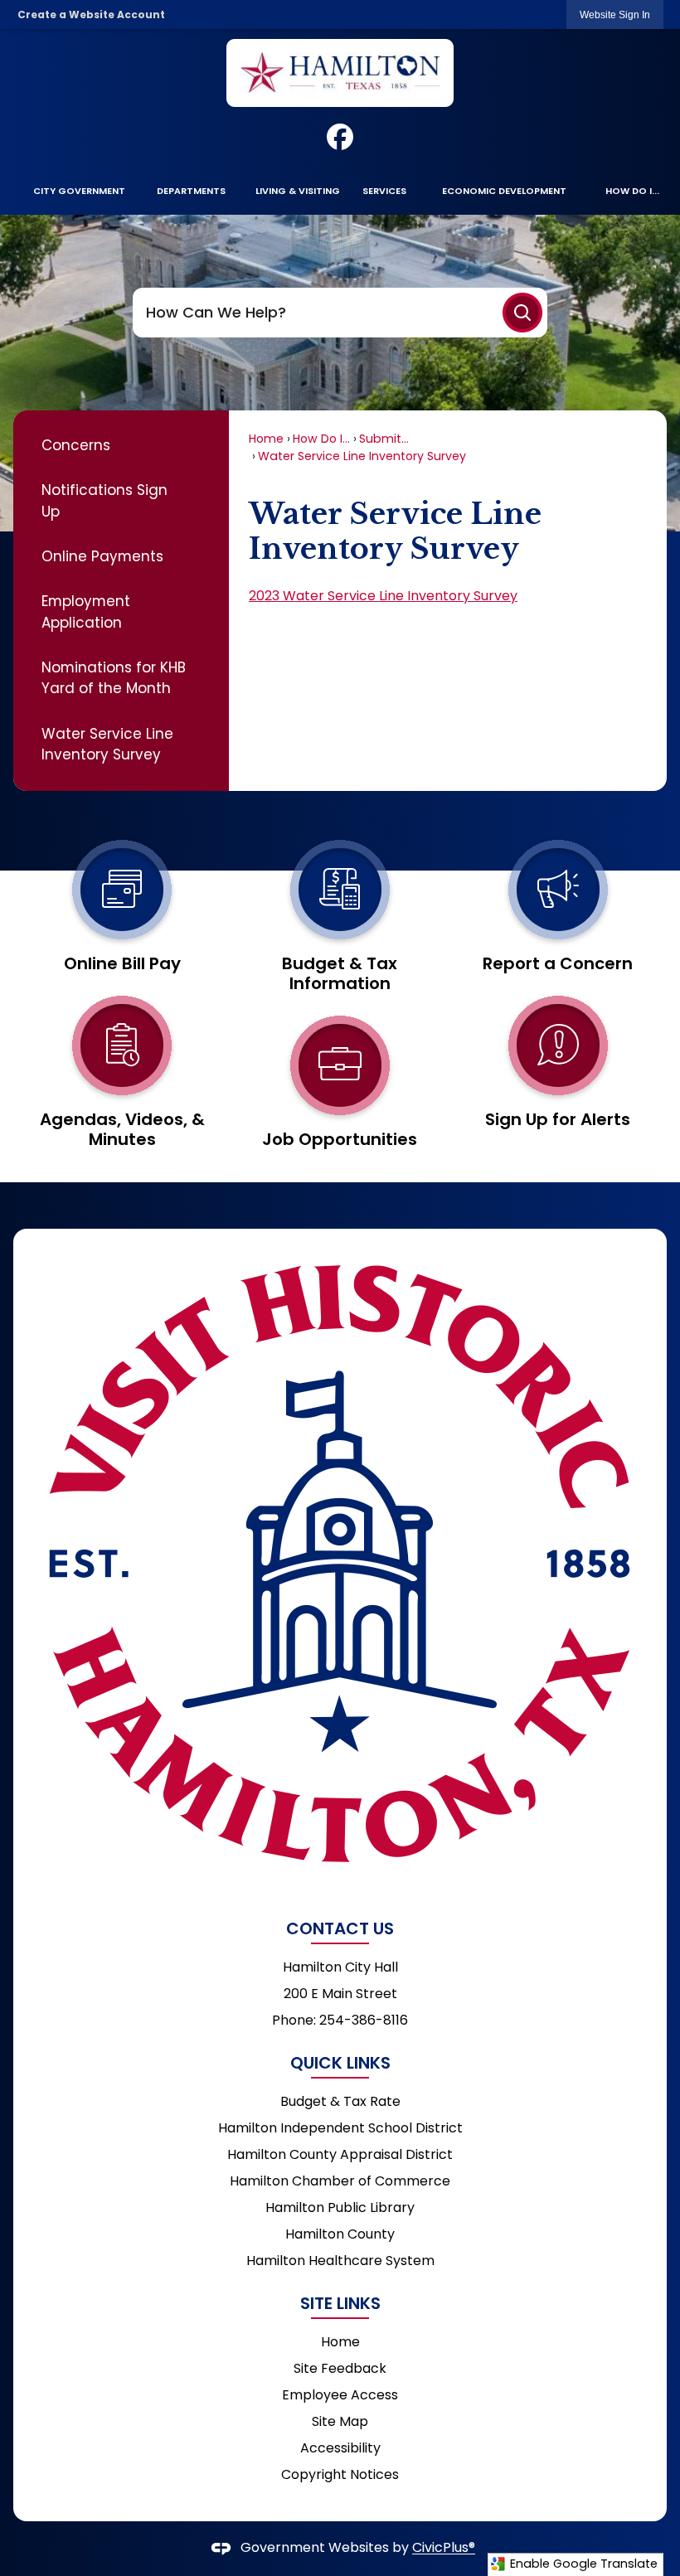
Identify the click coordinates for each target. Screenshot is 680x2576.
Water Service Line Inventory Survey (107, 744)
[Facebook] (340, 137)
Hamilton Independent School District (340, 2128)
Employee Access (340, 2395)
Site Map (340, 2421)
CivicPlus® (444, 2548)
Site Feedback (340, 2368)
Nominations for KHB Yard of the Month (114, 678)
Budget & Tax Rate (340, 2101)
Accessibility (340, 2448)
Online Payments (102, 556)
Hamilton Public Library (340, 2207)
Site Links (340, 2303)
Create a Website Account (91, 15)
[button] (522, 313)
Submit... (384, 439)
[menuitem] (79, 191)
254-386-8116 (364, 2020)
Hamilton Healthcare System (340, 2261)
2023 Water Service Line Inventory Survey (383, 596)
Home (266, 439)
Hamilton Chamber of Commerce (340, 2181)
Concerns (76, 445)
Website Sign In (615, 15)
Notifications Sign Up (104, 500)
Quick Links (340, 2063)
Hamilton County (340, 2234)
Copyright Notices (340, 2474)
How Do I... (321, 439)
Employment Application (86, 611)
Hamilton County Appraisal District (340, 2154)
